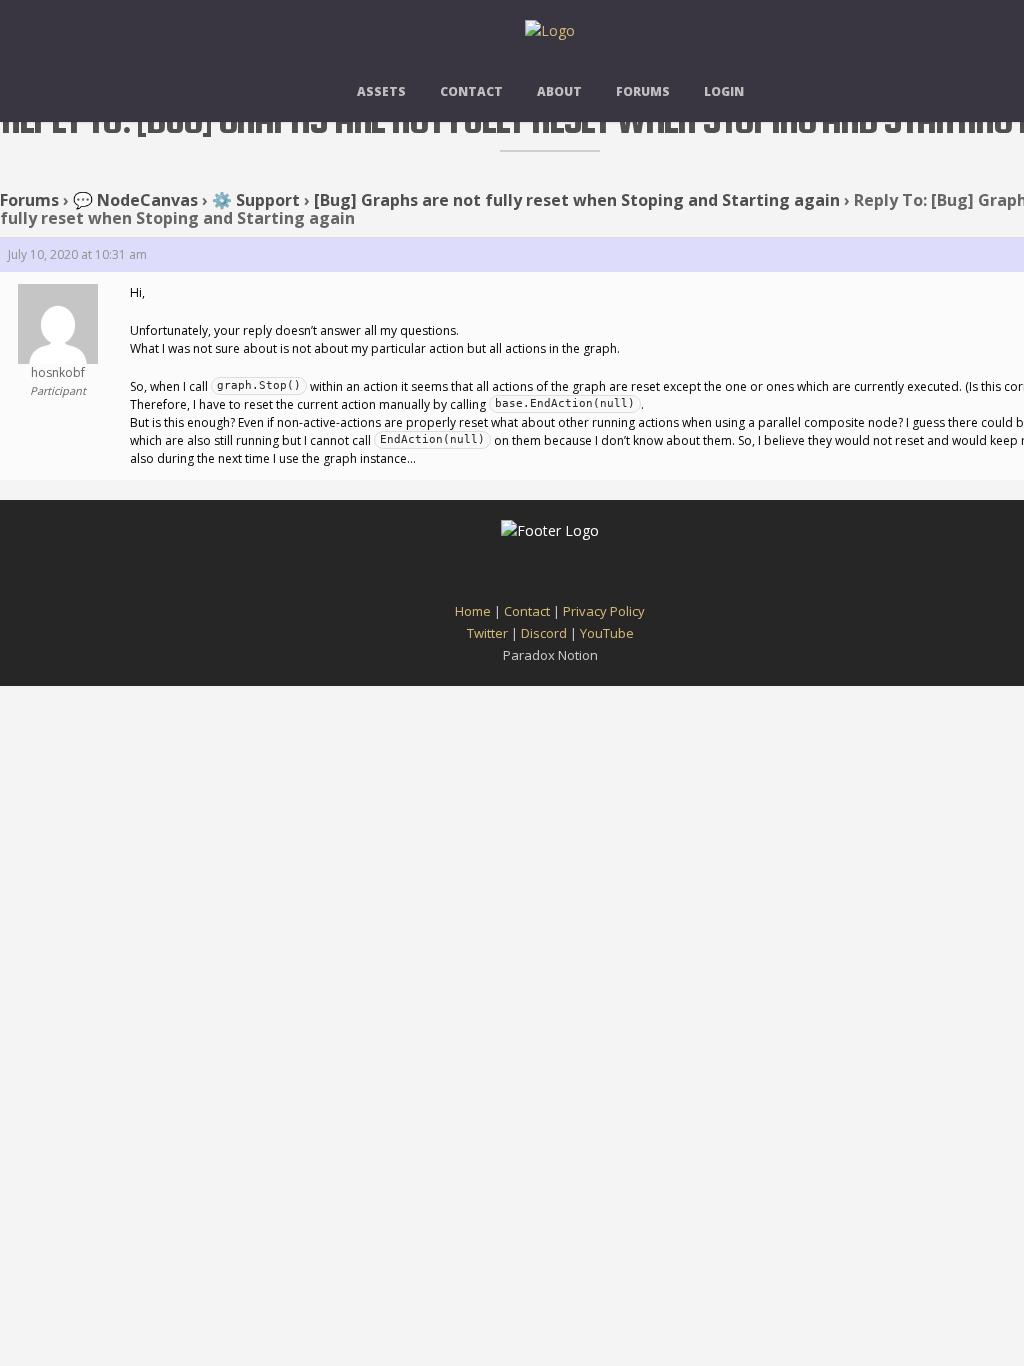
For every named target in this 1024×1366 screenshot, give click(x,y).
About (559, 91)
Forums (643, 91)
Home (473, 611)
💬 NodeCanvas (135, 200)
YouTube (607, 633)
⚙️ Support (256, 200)
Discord (544, 633)
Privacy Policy (604, 611)
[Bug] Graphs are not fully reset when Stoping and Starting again (577, 200)
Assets (381, 91)
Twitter (487, 633)
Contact (471, 91)
